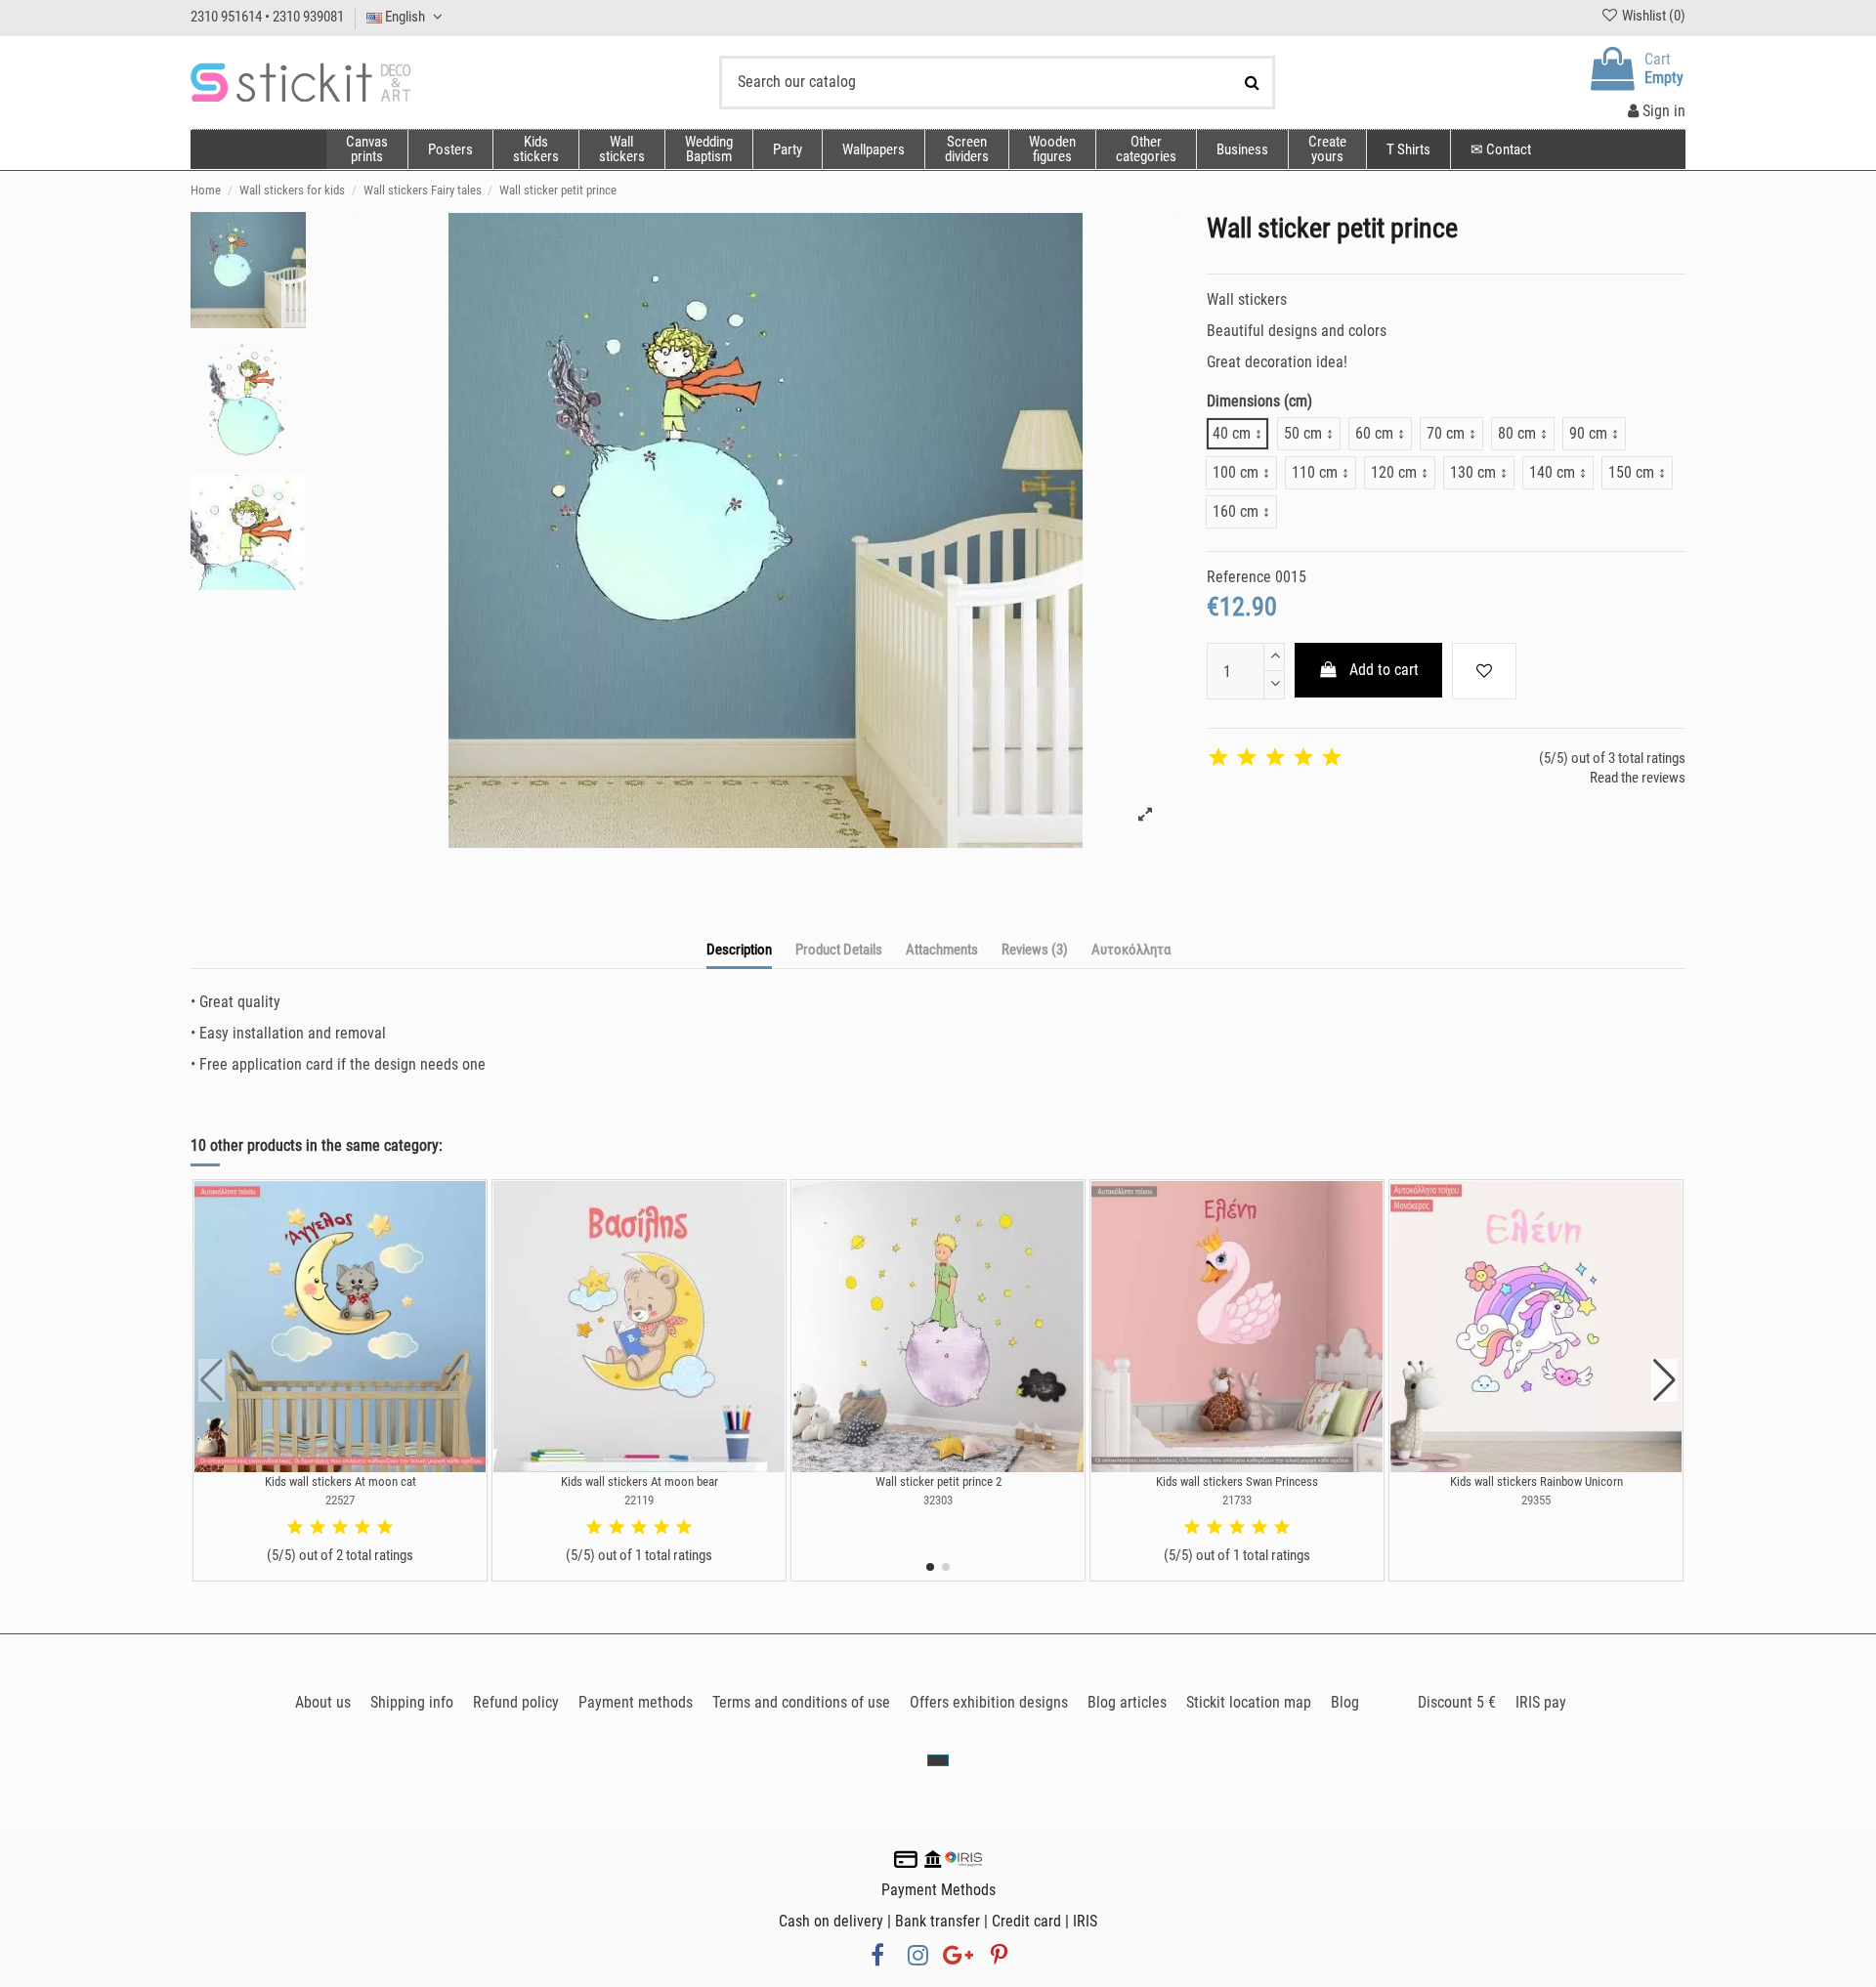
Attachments (942, 950)
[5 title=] (385, 1528)
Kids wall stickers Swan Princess (1237, 1481)
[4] (1303, 758)
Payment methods (636, 1702)
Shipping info (412, 1702)
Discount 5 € (1457, 1702)
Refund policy (516, 1702)
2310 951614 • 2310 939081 (267, 17)
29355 (1536, 1500)
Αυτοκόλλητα (1131, 950)
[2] (1247, 758)
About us (323, 1702)
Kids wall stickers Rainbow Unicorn (1536, 1481)
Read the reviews (1638, 778)
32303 (938, 1500)
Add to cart (1384, 670)
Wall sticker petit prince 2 (938, 1481)
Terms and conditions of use (801, 1702)
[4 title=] (362, 1528)
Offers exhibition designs (989, 1702)
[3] (1275, 758)
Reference (1239, 577)
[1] (1218, 758)
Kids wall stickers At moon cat (341, 1481)
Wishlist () (1652, 16)
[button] (1146, 149)
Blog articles (1127, 1702)
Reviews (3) (1035, 950)
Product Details (839, 950)
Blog (1345, 1702)
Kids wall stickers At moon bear (640, 1481)
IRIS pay (1541, 1702)
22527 (340, 1500)
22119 (639, 1500)
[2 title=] (318, 1528)
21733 (1237, 1500)
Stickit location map (1249, 1702)
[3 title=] (340, 1528)
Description (739, 950)
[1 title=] (295, 1528)
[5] (1332, 758)
